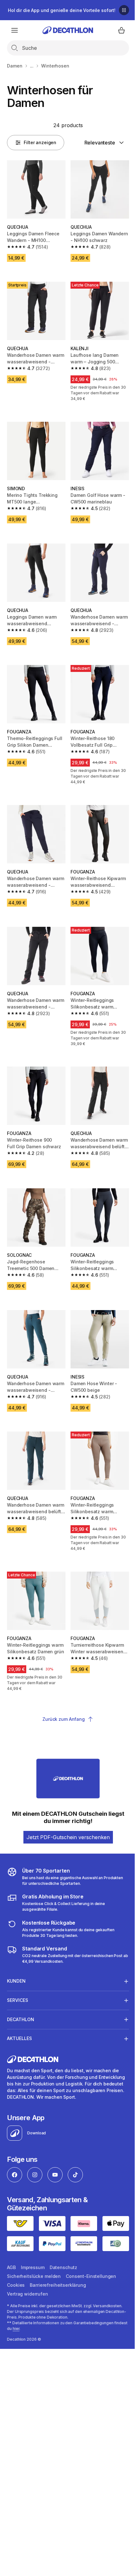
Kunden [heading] (16, 1953)
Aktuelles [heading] (19, 2010)
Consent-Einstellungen (91, 2253)
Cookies (16, 2262)
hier (30, 2305)
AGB (11, 2244)
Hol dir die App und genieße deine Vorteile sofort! (62, 10)
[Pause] (124, 10)
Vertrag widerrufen (27, 2271)
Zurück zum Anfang (64, 1719)
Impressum (33, 2244)
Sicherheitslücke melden (34, 2253)
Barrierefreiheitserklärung (58, 2262)
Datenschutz (63, 2244)
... (32, 66)
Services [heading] (18, 1972)
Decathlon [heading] (21, 1991)
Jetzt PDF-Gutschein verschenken (68, 1837)
